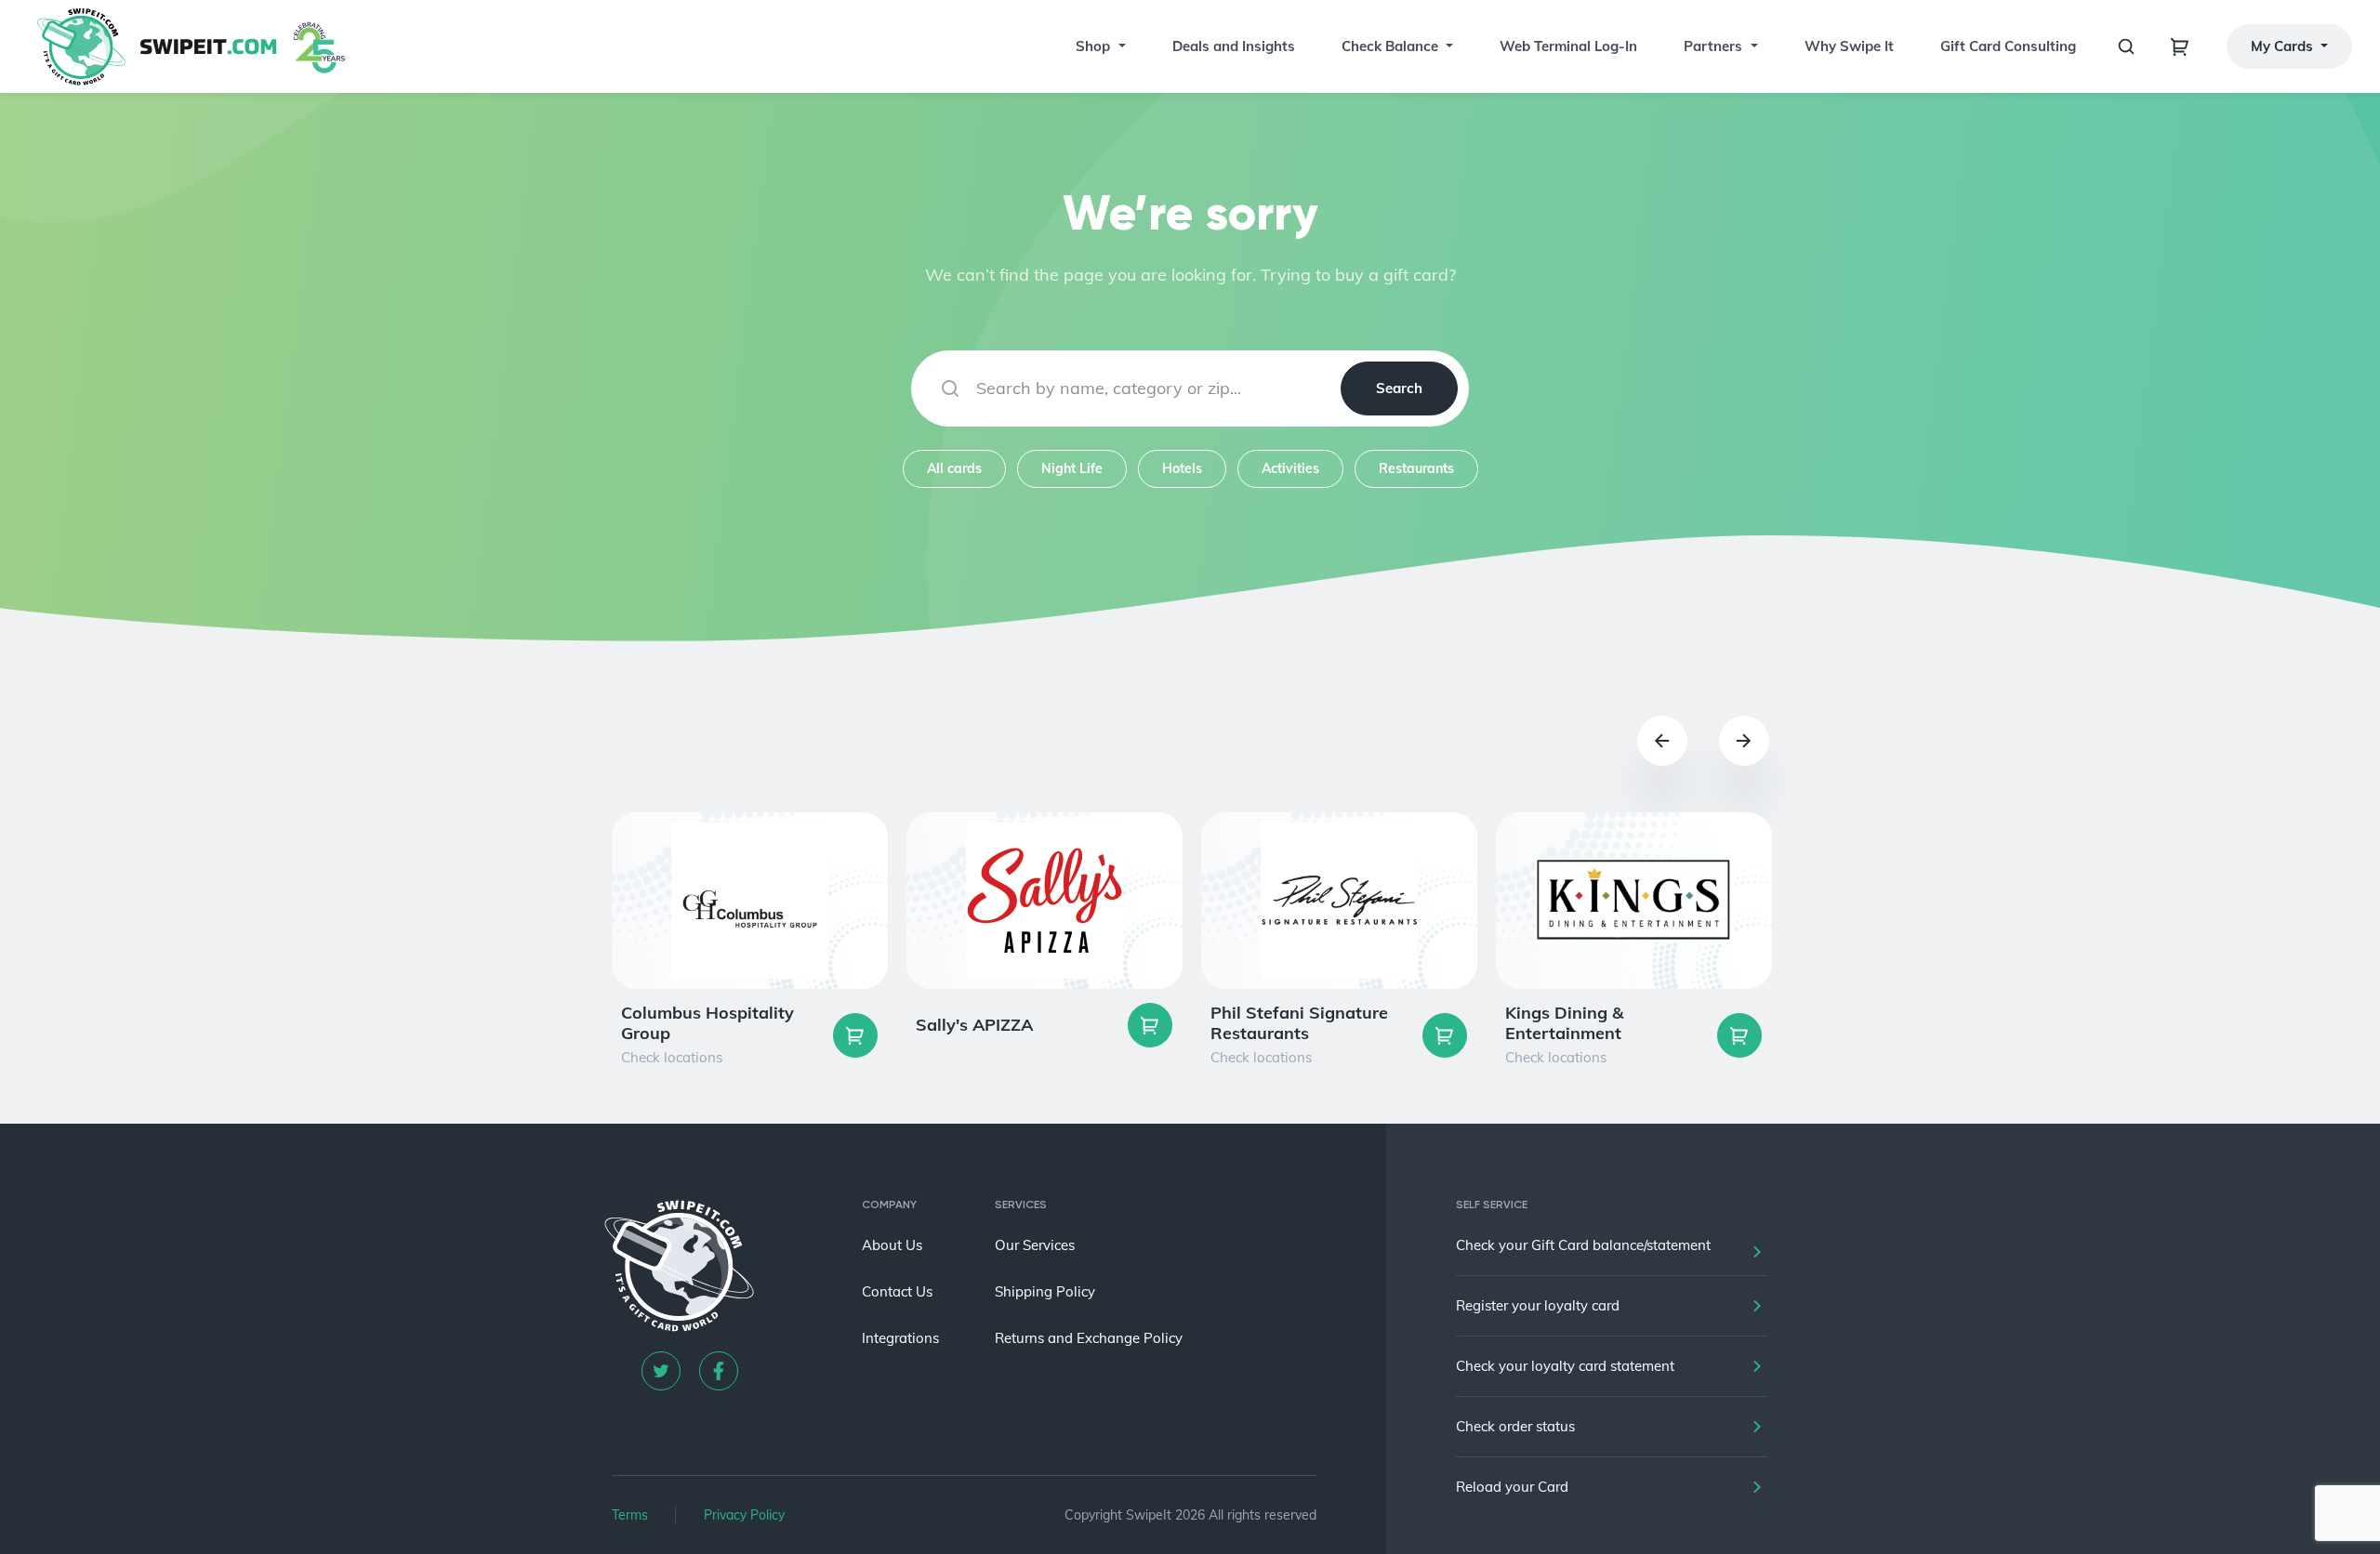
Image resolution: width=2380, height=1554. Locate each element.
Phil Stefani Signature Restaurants (1299, 1023)
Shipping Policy (1045, 1291)
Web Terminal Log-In (1568, 46)
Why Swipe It (1849, 46)
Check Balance (1390, 46)
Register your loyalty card (1538, 1305)
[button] (1120, 46)
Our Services (1035, 1245)
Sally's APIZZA (974, 1025)
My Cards (2284, 46)
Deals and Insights (1234, 46)
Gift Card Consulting (2008, 46)
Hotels (1182, 468)
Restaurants (1416, 468)
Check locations (672, 1057)
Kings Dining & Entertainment (1564, 1023)
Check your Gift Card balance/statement (1583, 1245)
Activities (1290, 468)
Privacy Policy (744, 1515)
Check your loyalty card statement (1565, 1366)
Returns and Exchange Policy (1089, 1338)
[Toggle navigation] (2180, 46)
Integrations (900, 1338)
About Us (892, 1245)
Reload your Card (1512, 1487)
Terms (630, 1515)
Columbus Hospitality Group (707, 1023)
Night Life (1072, 468)
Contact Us (897, 1291)
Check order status (1515, 1426)
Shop (1093, 46)
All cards (954, 468)
